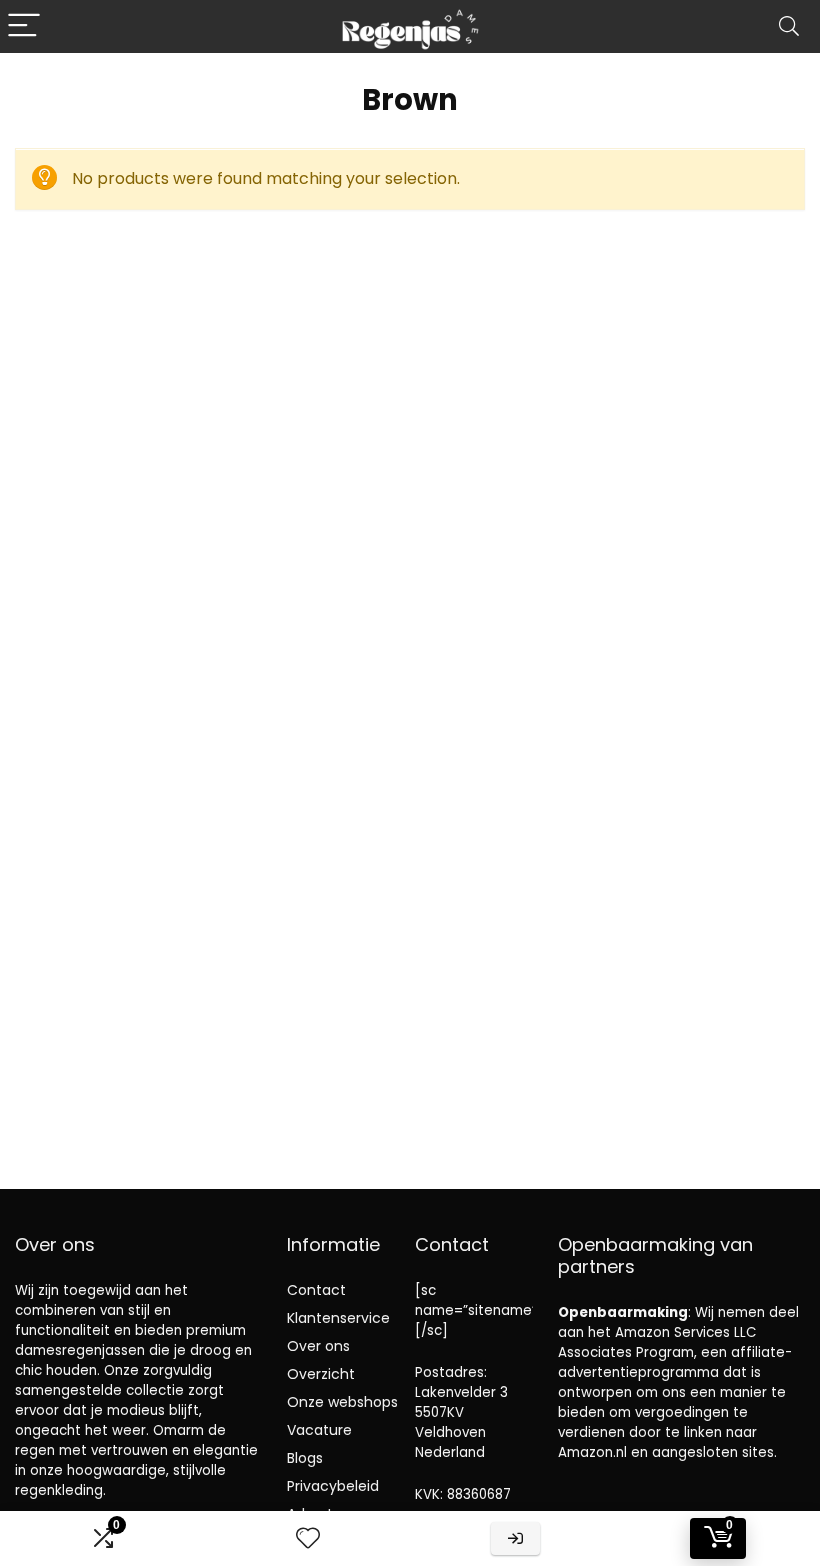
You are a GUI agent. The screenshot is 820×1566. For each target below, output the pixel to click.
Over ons (318, 1346)
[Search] (789, 26)
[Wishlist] (308, 1538)
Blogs (305, 1458)
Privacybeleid (333, 1486)
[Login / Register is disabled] (515, 1538)
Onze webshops (342, 1402)
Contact (316, 1290)
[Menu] (24, 26)
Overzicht (321, 1374)
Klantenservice (338, 1318)
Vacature (319, 1430)
